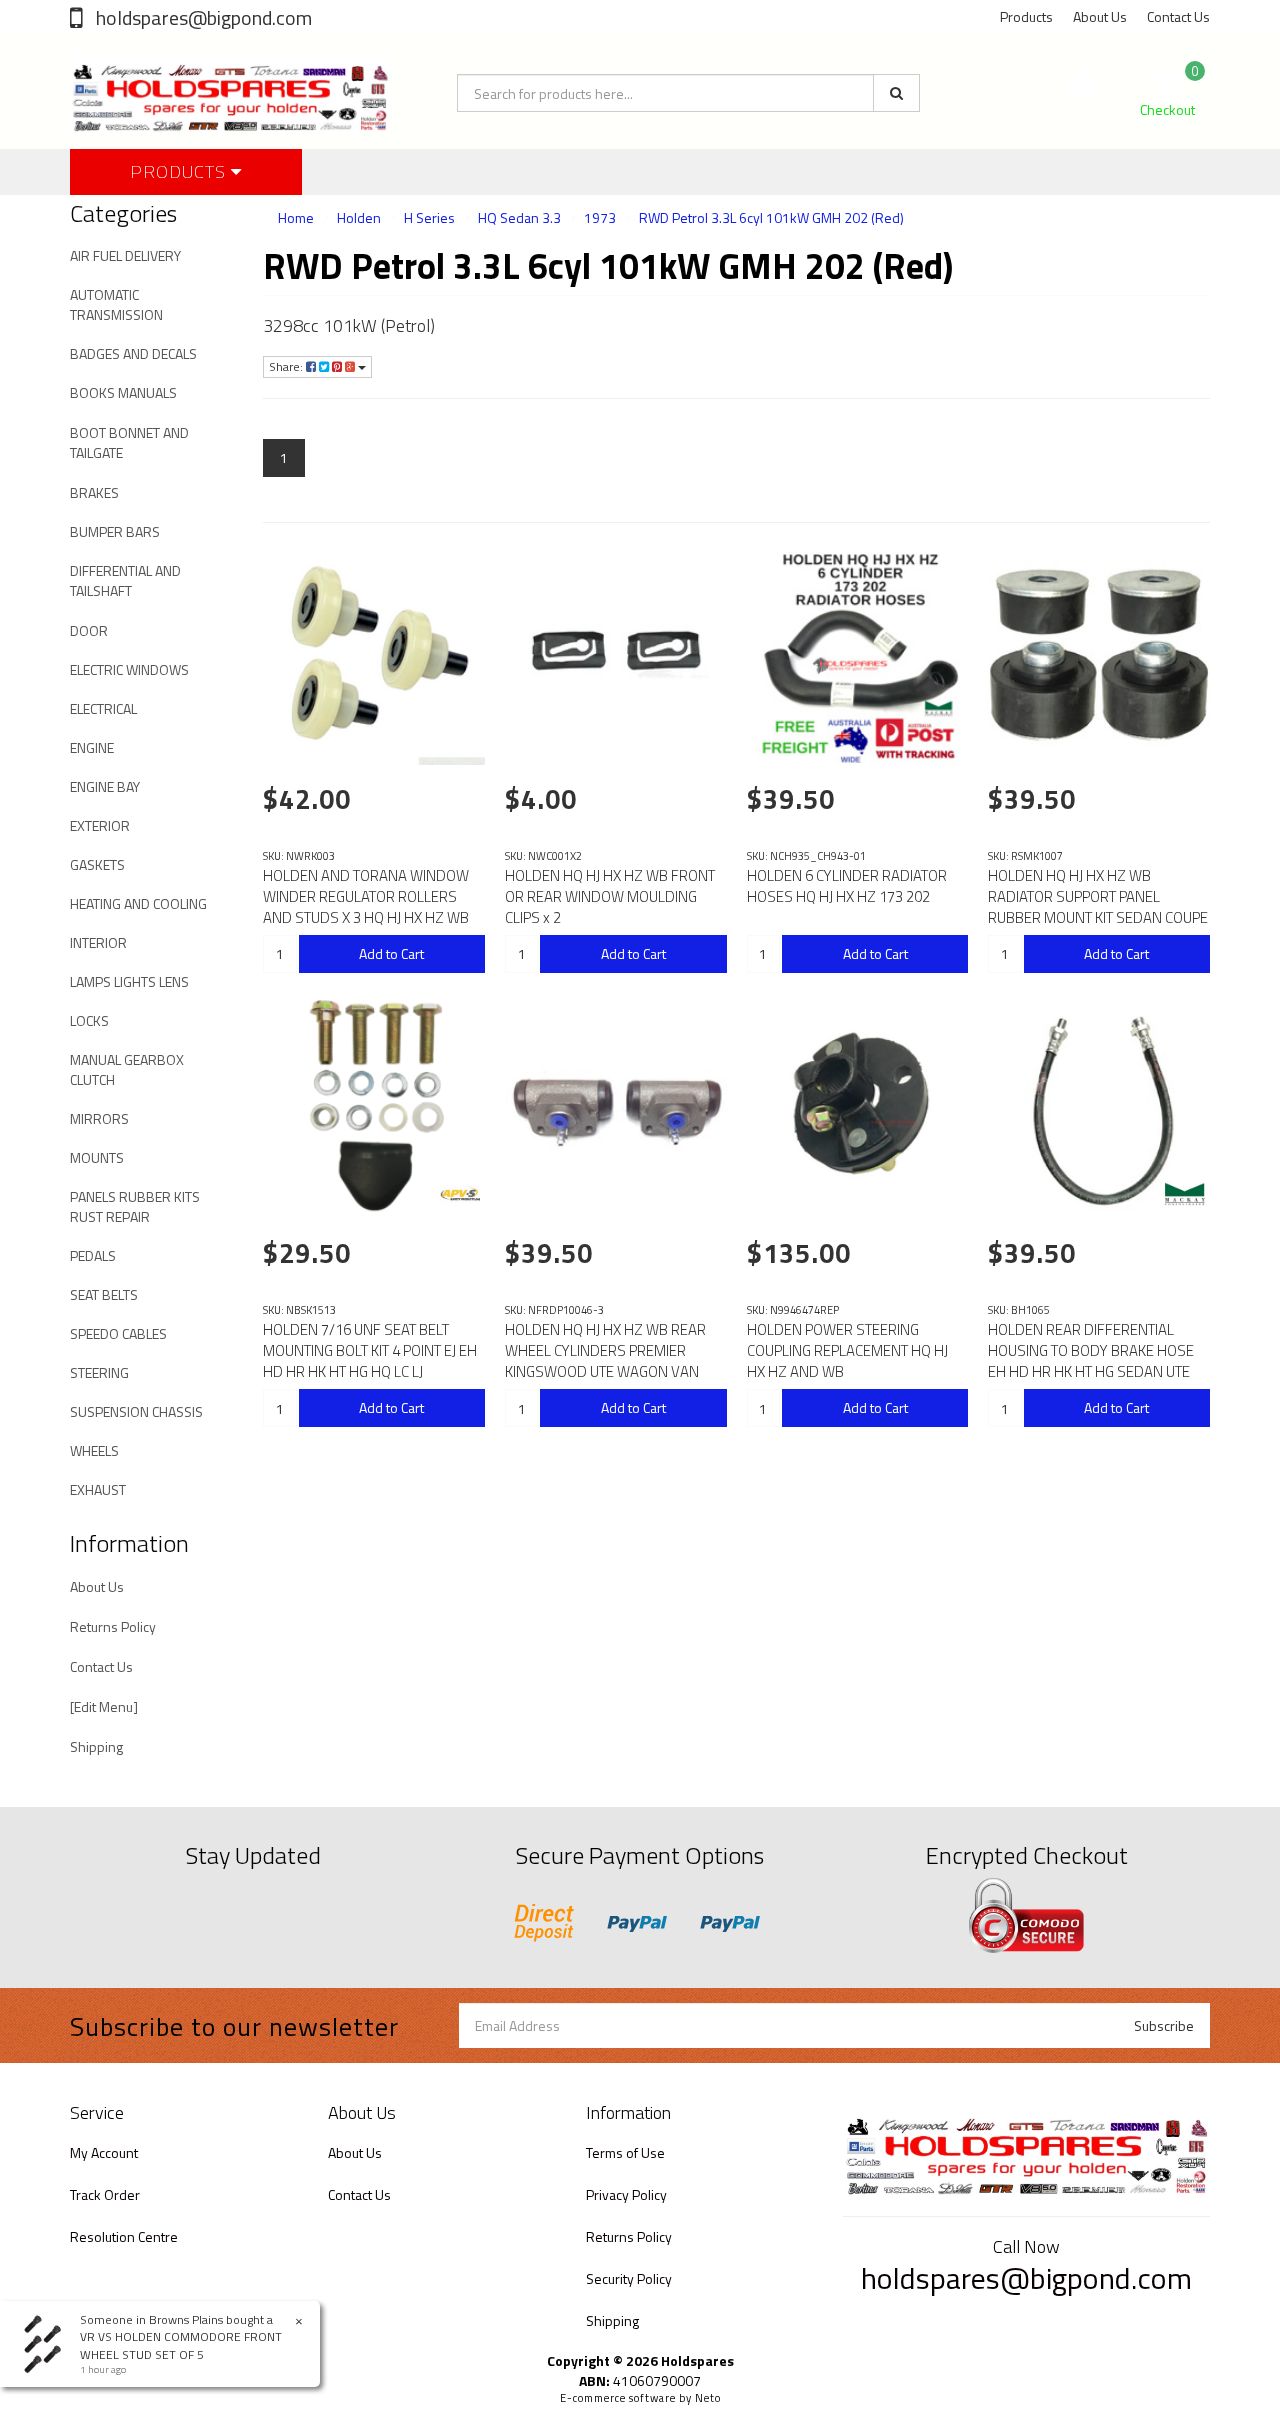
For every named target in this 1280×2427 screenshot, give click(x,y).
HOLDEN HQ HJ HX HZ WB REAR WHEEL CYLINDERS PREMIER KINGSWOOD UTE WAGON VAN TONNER (605, 1361)
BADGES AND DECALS (133, 353)
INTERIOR (98, 942)
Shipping (96, 1746)
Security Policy (629, 2278)
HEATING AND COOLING (138, 903)
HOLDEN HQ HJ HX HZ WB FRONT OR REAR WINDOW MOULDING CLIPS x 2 (610, 896)
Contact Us (1178, 16)
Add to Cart (391, 953)
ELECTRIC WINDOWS (129, 669)
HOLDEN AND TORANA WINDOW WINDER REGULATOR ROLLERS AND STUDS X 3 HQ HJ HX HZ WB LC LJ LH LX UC (366, 907)
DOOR (89, 630)
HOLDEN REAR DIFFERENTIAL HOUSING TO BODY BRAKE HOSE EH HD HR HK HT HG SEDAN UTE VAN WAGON (1091, 1361)
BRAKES (94, 492)
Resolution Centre (124, 2236)
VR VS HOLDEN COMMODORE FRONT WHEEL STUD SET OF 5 (181, 2345)
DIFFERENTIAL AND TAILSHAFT (125, 580)
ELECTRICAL (103, 708)
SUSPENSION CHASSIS (136, 1411)
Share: (287, 366)
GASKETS (97, 864)
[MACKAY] (1185, 1194)
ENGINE (92, 747)
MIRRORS (99, 1118)
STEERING (99, 1372)
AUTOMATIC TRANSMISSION (116, 304)
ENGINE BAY (105, 786)
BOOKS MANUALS (123, 392)
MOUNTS (97, 1157)
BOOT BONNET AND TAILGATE (129, 442)
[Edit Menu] (104, 1706)
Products (1026, 16)
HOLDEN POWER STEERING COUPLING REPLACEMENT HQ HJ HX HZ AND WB (847, 1350)
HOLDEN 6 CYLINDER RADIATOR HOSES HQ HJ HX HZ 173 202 (847, 886)
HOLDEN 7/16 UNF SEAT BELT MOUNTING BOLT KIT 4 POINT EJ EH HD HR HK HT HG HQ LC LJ (370, 1350)
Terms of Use (625, 2152)
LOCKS (89, 1020)
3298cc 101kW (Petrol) (349, 325)
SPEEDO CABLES (118, 1333)
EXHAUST (98, 1489)
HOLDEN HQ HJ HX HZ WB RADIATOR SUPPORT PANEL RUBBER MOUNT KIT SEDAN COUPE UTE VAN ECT (1098, 907)
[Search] (896, 93)
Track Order (105, 2194)
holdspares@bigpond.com (202, 17)
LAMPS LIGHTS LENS (129, 981)
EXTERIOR (100, 825)
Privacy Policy (626, 2194)
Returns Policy (113, 1626)
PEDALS (93, 1255)
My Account (104, 2152)
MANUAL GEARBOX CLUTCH (127, 1069)
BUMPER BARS (115, 531)
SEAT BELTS (104, 1294)
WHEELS (94, 1450)
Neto (708, 2398)
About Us (1100, 16)
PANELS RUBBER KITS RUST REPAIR (135, 1206)
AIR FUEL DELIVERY (125, 255)
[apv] (460, 1194)
